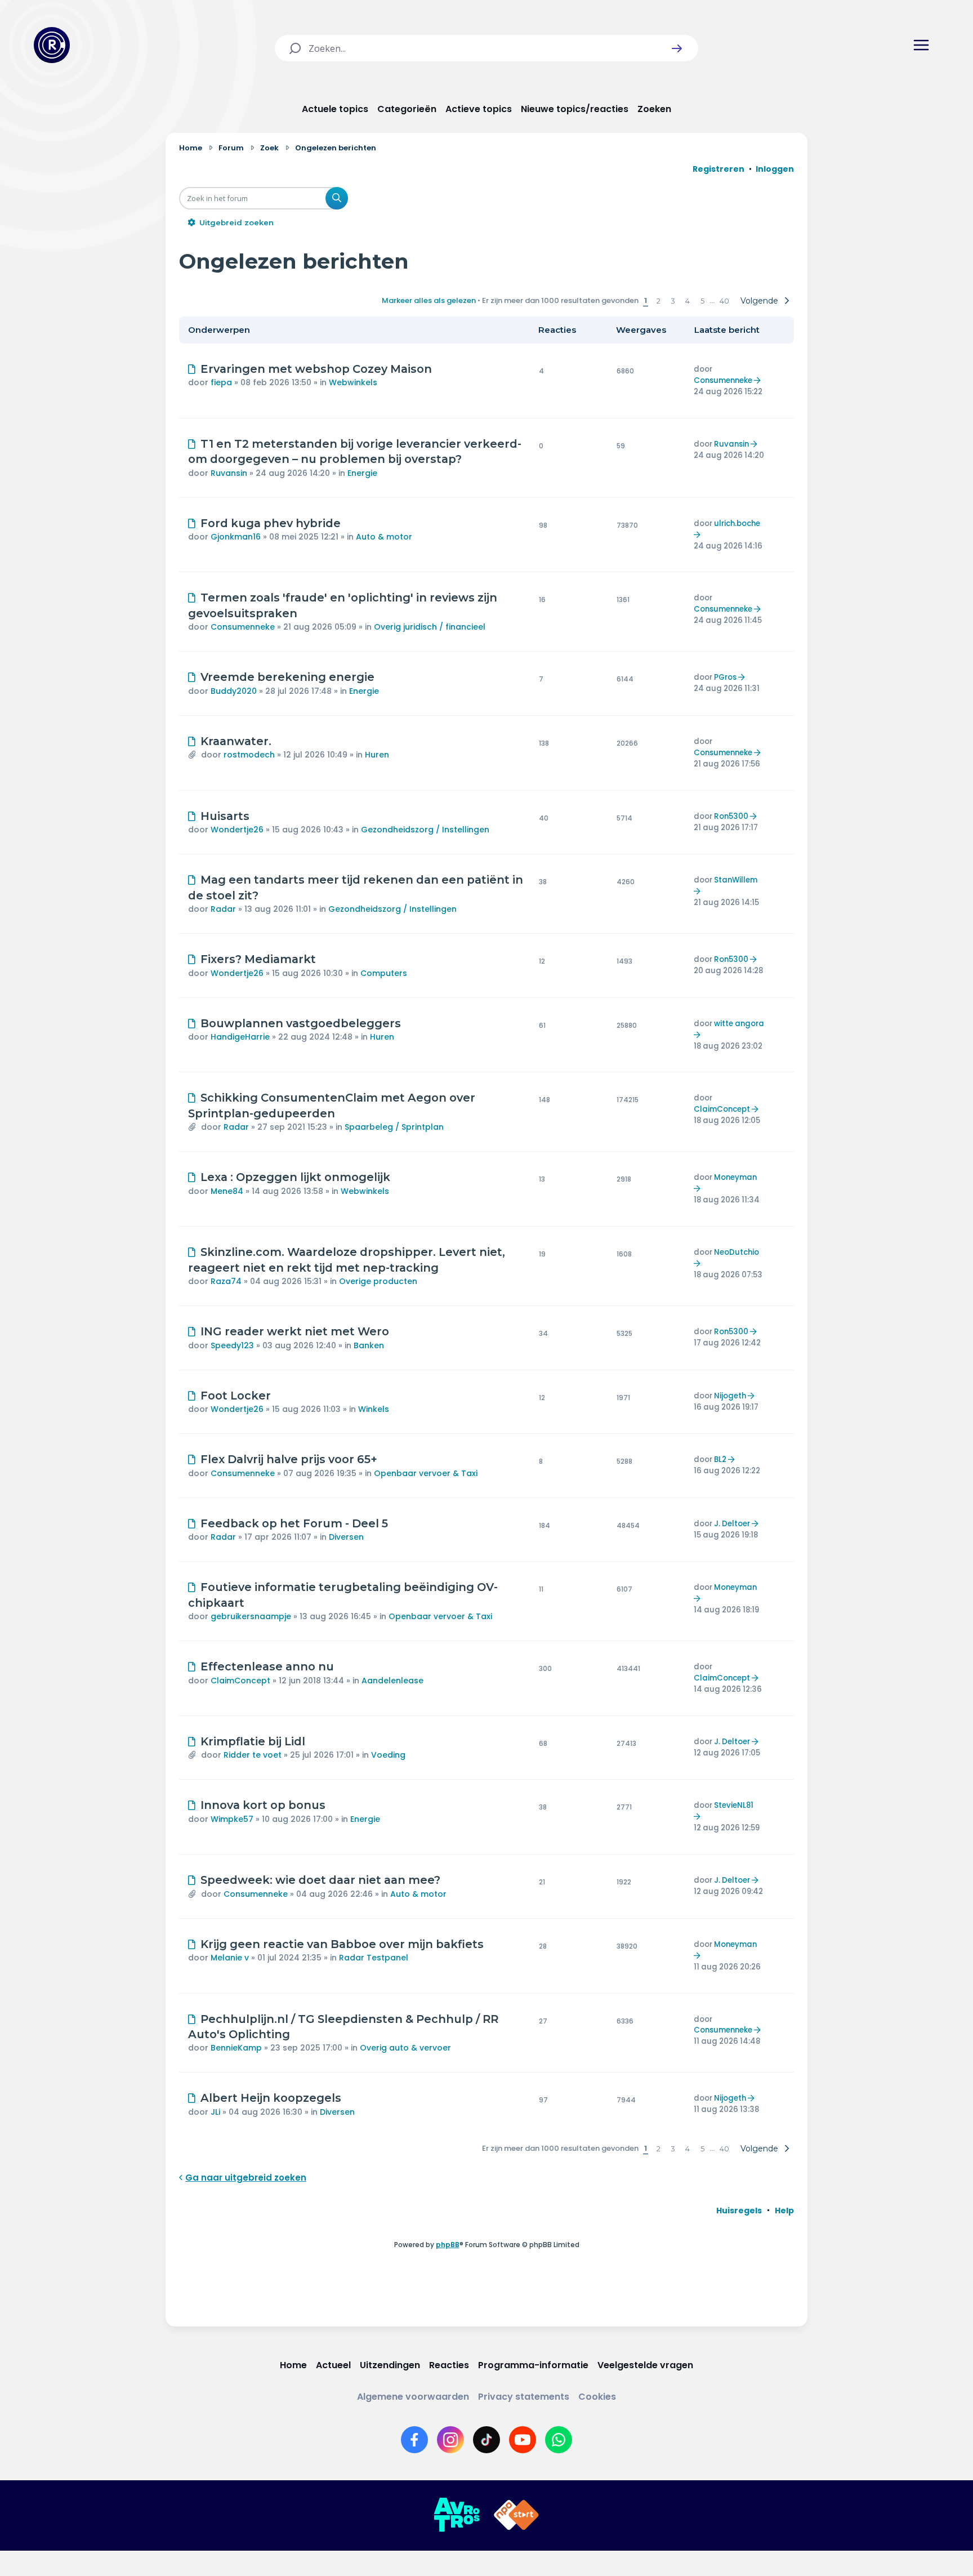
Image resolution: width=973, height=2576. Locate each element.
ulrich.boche (737, 523)
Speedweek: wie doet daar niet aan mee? (320, 1880)
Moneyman (735, 1177)
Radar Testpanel (374, 1958)
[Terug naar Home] (52, 45)
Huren (377, 755)
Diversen (346, 1537)
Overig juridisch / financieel (430, 627)
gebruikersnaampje (251, 1616)
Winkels (374, 1409)
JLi (215, 2112)
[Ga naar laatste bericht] (759, 380)
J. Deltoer (732, 1524)
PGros (725, 677)
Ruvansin (229, 473)
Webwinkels (353, 382)
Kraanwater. (236, 741)
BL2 (720, 1459)
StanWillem (736, 880)
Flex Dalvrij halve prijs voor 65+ (289, 1459)
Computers (384, 973)
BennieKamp (236, 2048)
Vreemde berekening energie (287, 677)
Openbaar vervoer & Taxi (426, 1473)
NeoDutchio (737, 1252)
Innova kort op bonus (263, 1805)
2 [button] (659, 301)
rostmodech (249, 755)
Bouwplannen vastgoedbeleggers (301, 1023)
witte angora (739, 1024)
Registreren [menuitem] (718, 169)
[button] (677, 48)
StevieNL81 (734, 1805)
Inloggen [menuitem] (775, 169)
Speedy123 (232, 1345)
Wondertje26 (237, 830)
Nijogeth (730, 1396)
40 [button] (724, 301)
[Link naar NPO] (516, 2515)
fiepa (221, 382)
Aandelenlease (392, 1681)
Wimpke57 (232, 1819)
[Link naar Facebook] (414, 2440)
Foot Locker (236, 1396)
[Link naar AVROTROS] (457, 2515)
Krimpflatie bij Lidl (253, 1741)
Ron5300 (731, 816)
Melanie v (230, 1958)
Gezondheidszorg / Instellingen (425, 830)
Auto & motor (384, 537)
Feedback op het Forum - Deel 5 (294, 1523)
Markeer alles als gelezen (429, 300)
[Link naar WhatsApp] (559, 2440)
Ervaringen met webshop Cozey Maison (316, 369)
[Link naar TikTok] (486, 2440)
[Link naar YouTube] (523, 2440)
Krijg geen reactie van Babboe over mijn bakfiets (342, 1944)
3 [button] (673, 301)
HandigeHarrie (240, 1037)
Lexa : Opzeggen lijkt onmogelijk (295, 1177)
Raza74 (226, 1281)
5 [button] (702, 301)
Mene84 (227, 1191)
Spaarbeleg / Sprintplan (394, 1127)
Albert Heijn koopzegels (271, 2098)
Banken (369, 1345)
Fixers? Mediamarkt (258, 959)
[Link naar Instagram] (450, 2440)
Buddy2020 (234, 691)
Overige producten (378, 1281)
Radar (223, 909)
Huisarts (225, 816)
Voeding (388, 1755)
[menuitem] (739, 2210)
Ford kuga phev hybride (271, 523)
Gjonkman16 (236, 537)
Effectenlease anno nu (267, 1666)
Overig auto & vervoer (405, 2048)
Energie (362, 473)
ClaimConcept (722, 1109)
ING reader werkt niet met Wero (295, 1331)
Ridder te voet (253, 1755)
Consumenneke (723, 380)
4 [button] (688, 301)
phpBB (448, 2245)
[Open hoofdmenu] (921, 45)
